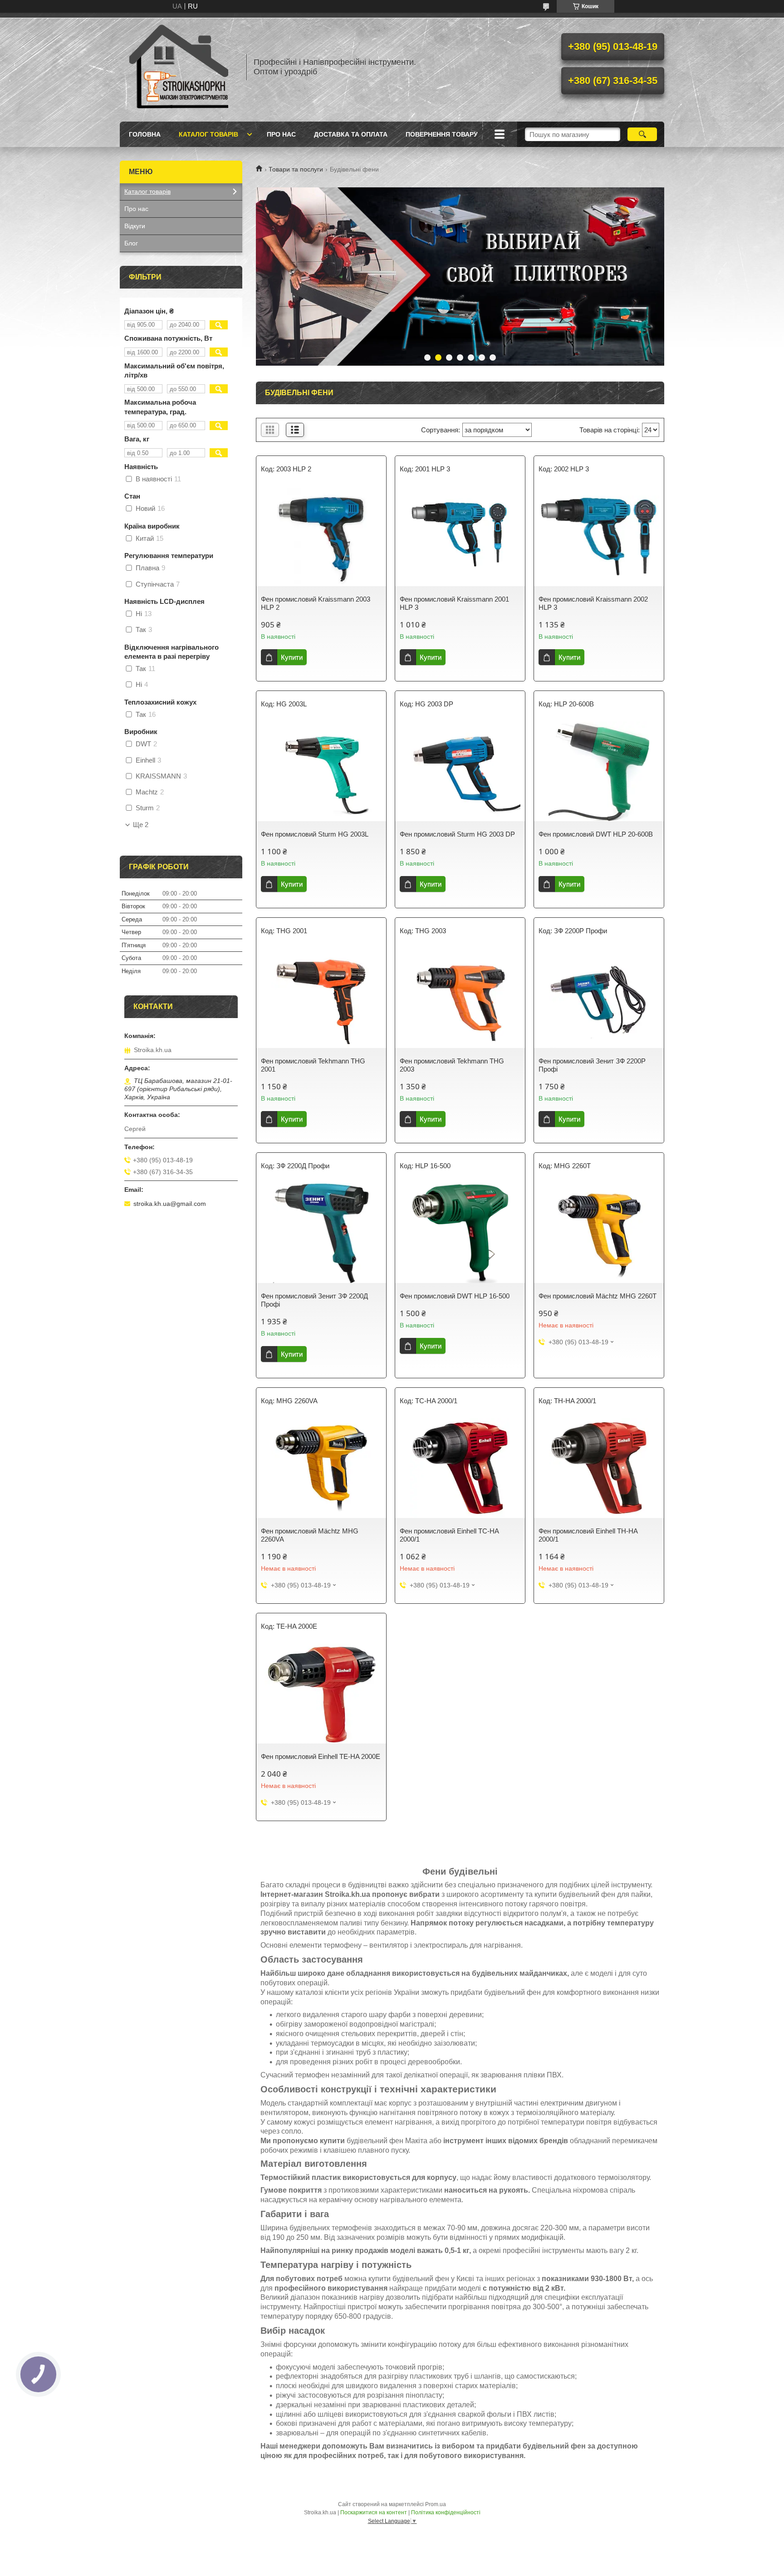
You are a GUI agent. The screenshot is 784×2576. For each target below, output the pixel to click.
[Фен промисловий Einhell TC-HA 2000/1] (460, 1468)
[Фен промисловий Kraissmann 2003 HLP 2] (321, 536)
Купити (292, 657)
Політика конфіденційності (446, 2512)
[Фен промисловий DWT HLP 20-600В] (599, 771)
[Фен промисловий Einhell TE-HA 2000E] (321, 1694)
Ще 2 (141, 825)
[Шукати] (642, 134)
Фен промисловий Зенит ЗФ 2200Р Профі (592, 1065)
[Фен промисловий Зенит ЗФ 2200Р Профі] (599, 998)
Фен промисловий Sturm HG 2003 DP (457, 834)
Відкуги (135, 226)
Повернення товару (442, 134)
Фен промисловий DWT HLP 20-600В (596, 834)
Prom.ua (436, 2504)
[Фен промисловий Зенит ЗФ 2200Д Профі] (321, 1233)
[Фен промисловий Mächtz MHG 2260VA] (321, 1468)
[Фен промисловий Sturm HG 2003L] (321, 771)
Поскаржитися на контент (374, 2512)
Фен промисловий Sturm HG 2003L (315, 834)
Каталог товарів (208, 134)
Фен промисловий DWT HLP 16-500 (455, 1296)
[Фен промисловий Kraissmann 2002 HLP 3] (599, 536)
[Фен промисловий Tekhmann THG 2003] (460, 998)
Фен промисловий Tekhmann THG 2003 (452, 1065)
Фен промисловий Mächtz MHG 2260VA (310, 1535)
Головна (145, 134)
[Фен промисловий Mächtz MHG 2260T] (599, 1233)
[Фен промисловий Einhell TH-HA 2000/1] (599, 1468)
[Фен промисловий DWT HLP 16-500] (460, 1233)
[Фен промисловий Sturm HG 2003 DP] (460, 771)
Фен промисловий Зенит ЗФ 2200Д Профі (314, 1300)
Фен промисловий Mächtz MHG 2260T (598, 1296)
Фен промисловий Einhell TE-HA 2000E (321, 1756)
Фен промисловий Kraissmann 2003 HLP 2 (316, 603)
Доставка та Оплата (351, 134)
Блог (131, 243)
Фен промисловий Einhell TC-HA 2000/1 (449, 1535)
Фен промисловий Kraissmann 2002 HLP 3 (593, 603)
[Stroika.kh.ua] (179, 67)
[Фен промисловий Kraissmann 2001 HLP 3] (460, 536)
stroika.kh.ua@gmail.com (170, 1204)
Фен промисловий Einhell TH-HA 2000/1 (588, 1535)
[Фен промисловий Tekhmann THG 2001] (321, 998)
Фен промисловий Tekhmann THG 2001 (313, 1065)
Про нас (281, 134)
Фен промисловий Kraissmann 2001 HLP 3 (454, 603)
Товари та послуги (296, 169)
